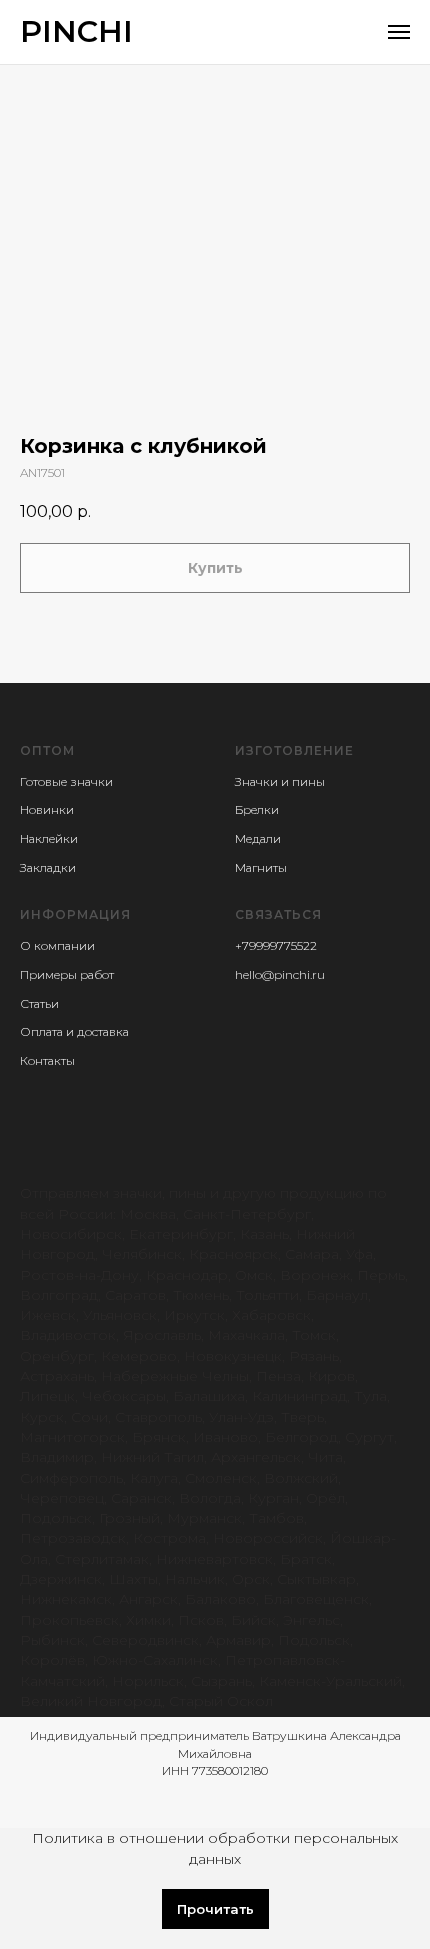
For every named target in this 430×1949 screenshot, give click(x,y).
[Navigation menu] (399, 32)
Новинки (47, 809)
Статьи (39, 1003)
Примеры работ (67, 974)
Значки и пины (280, 781)
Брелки (257, 809)
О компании (57, 945)
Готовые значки (66, 781)
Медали (258, 838)
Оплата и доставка (74, 1031)
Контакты (47, 1060)
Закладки (48, 867)
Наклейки (49, 838)
